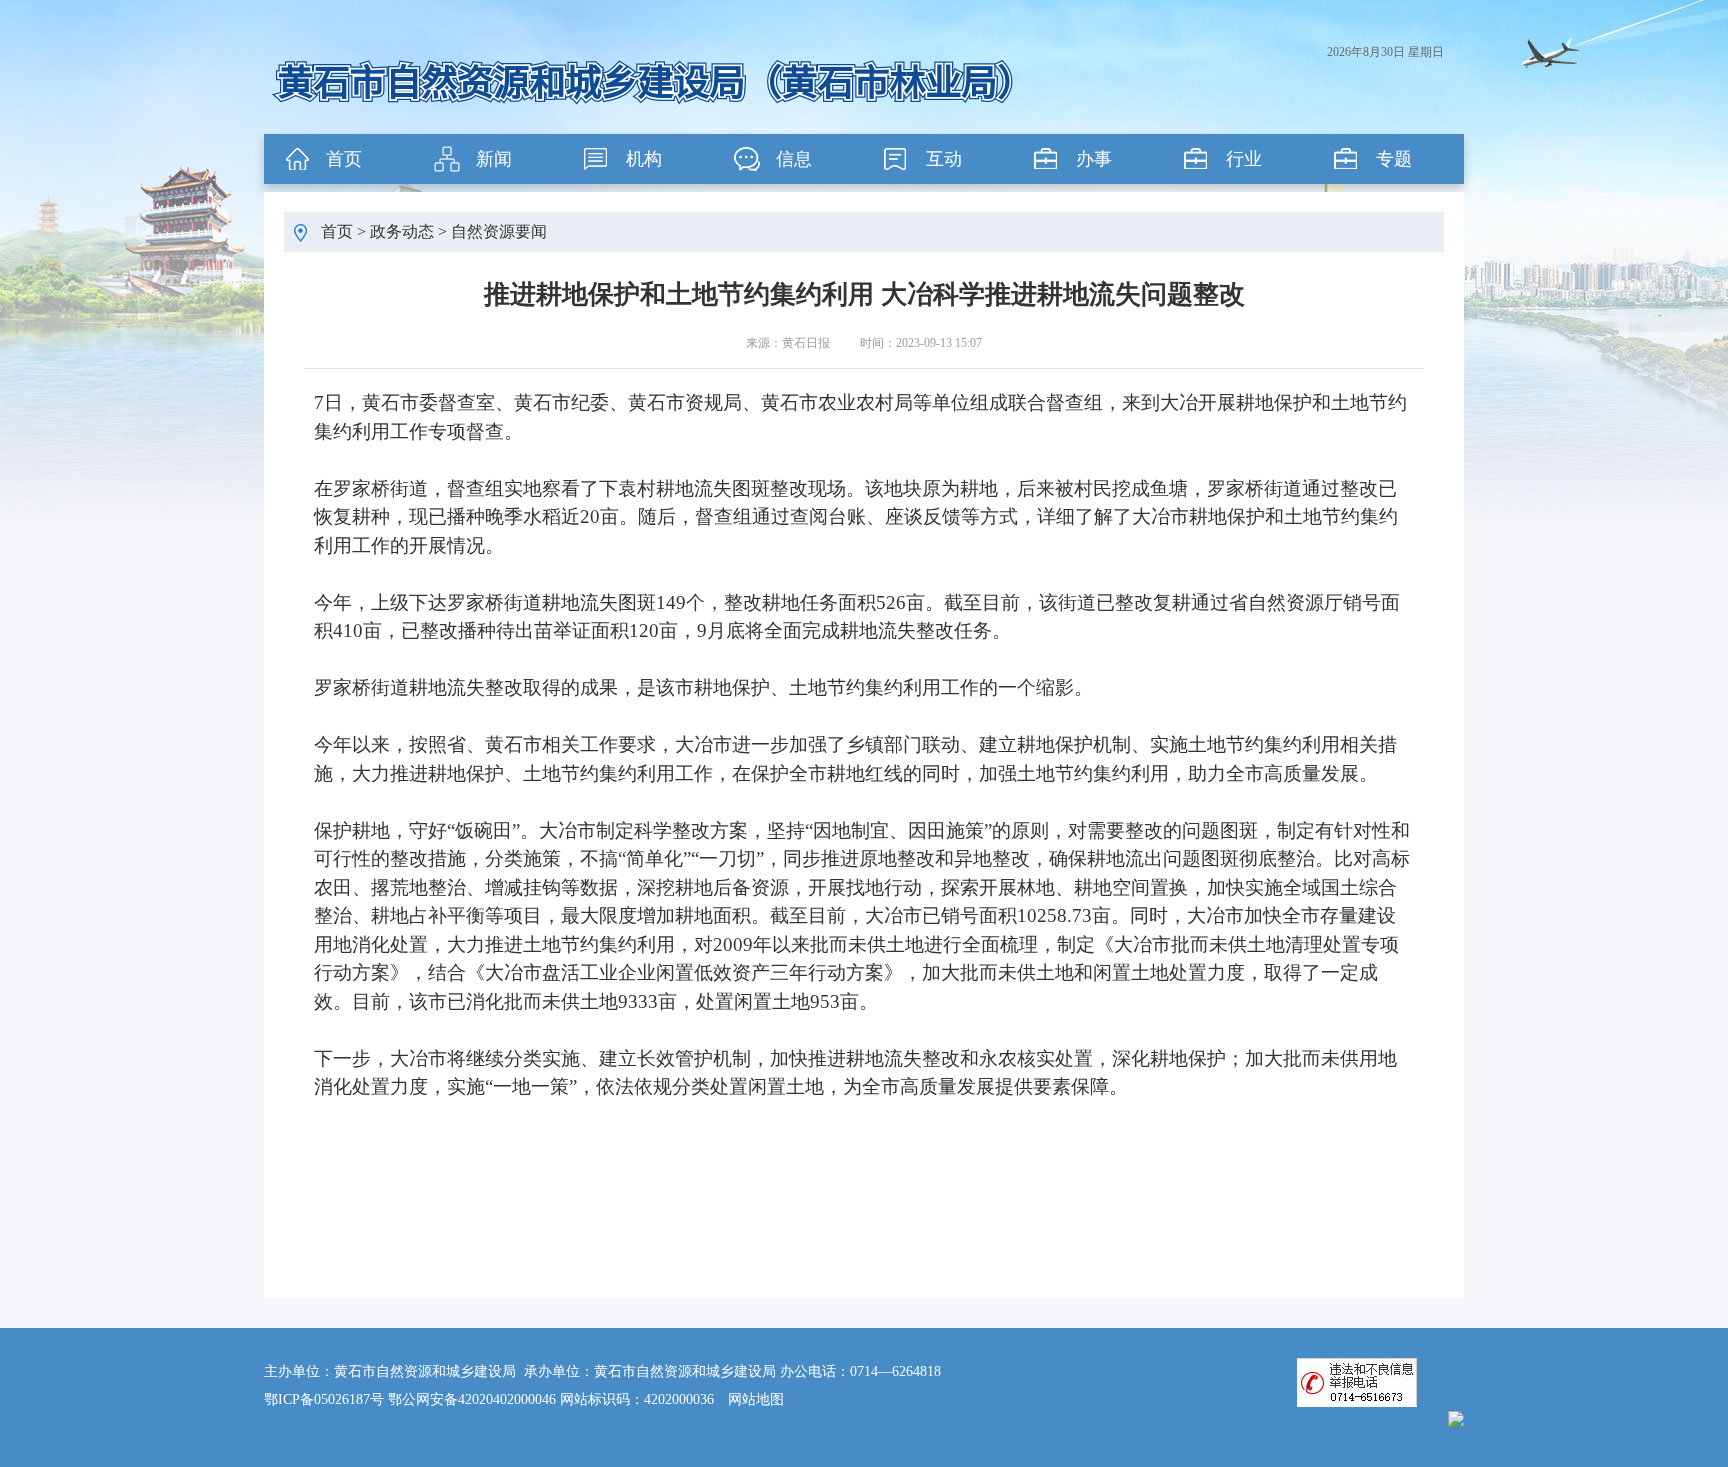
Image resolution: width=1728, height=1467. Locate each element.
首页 (344, 159)
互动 (944, 159)
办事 (1094, 159)
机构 (644, 159)
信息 (794, 159)
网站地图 (756, 1399)
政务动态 (402, 231)
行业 (1244, 159)
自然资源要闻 (499, 231)
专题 (1394, 159)
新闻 (494, 159)
